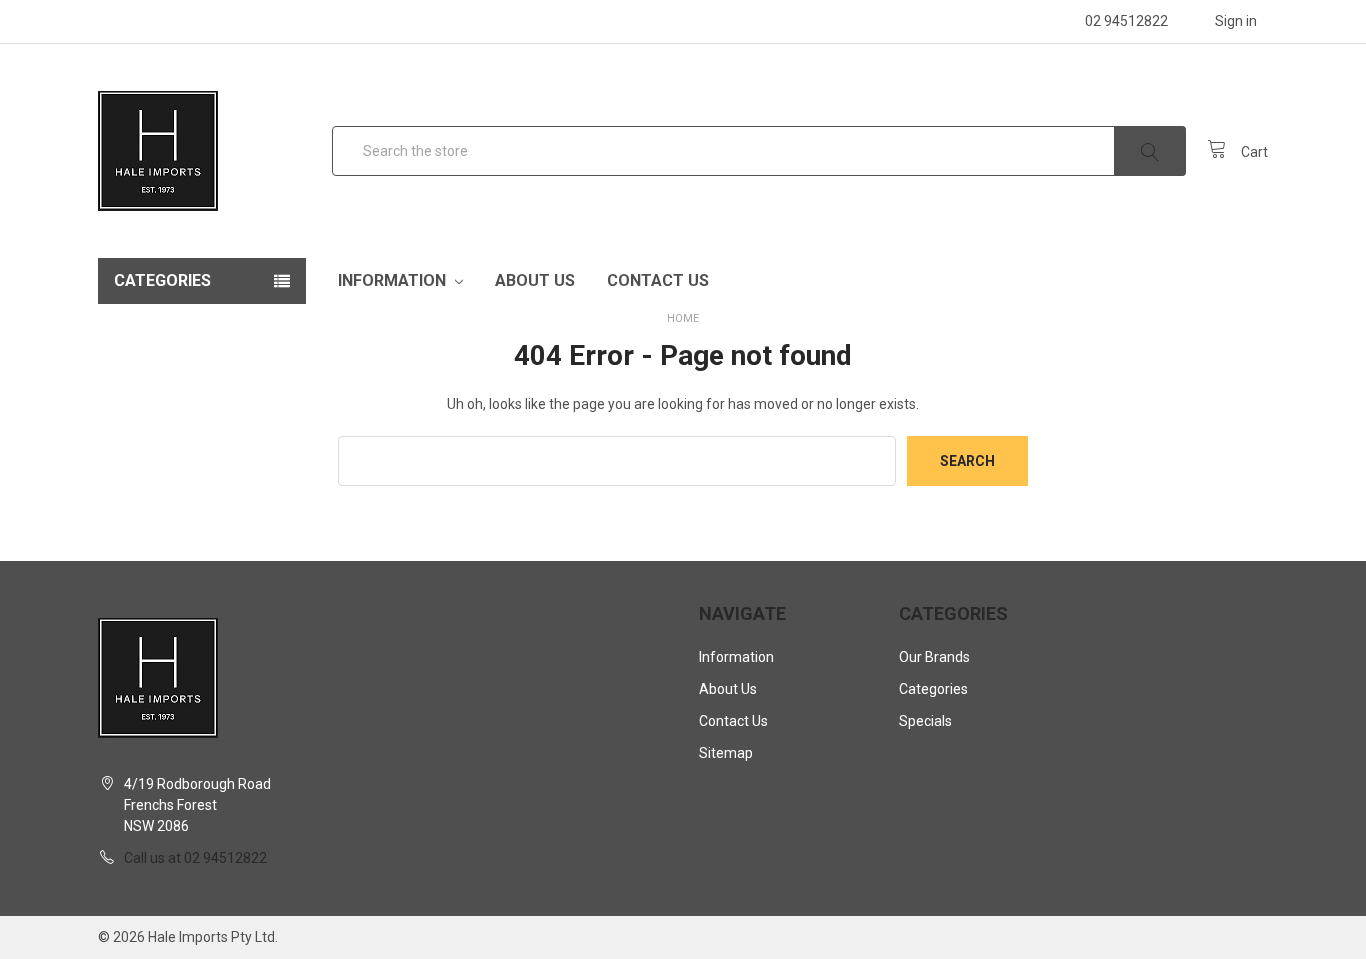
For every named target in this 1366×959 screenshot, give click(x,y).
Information (394, 280)
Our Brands (934, 657)
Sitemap (726, 753)
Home (683, 318)
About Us (535, 280)
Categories (933, 689)
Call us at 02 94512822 (195, 858)
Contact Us (658, 280)
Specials (925, 721)
